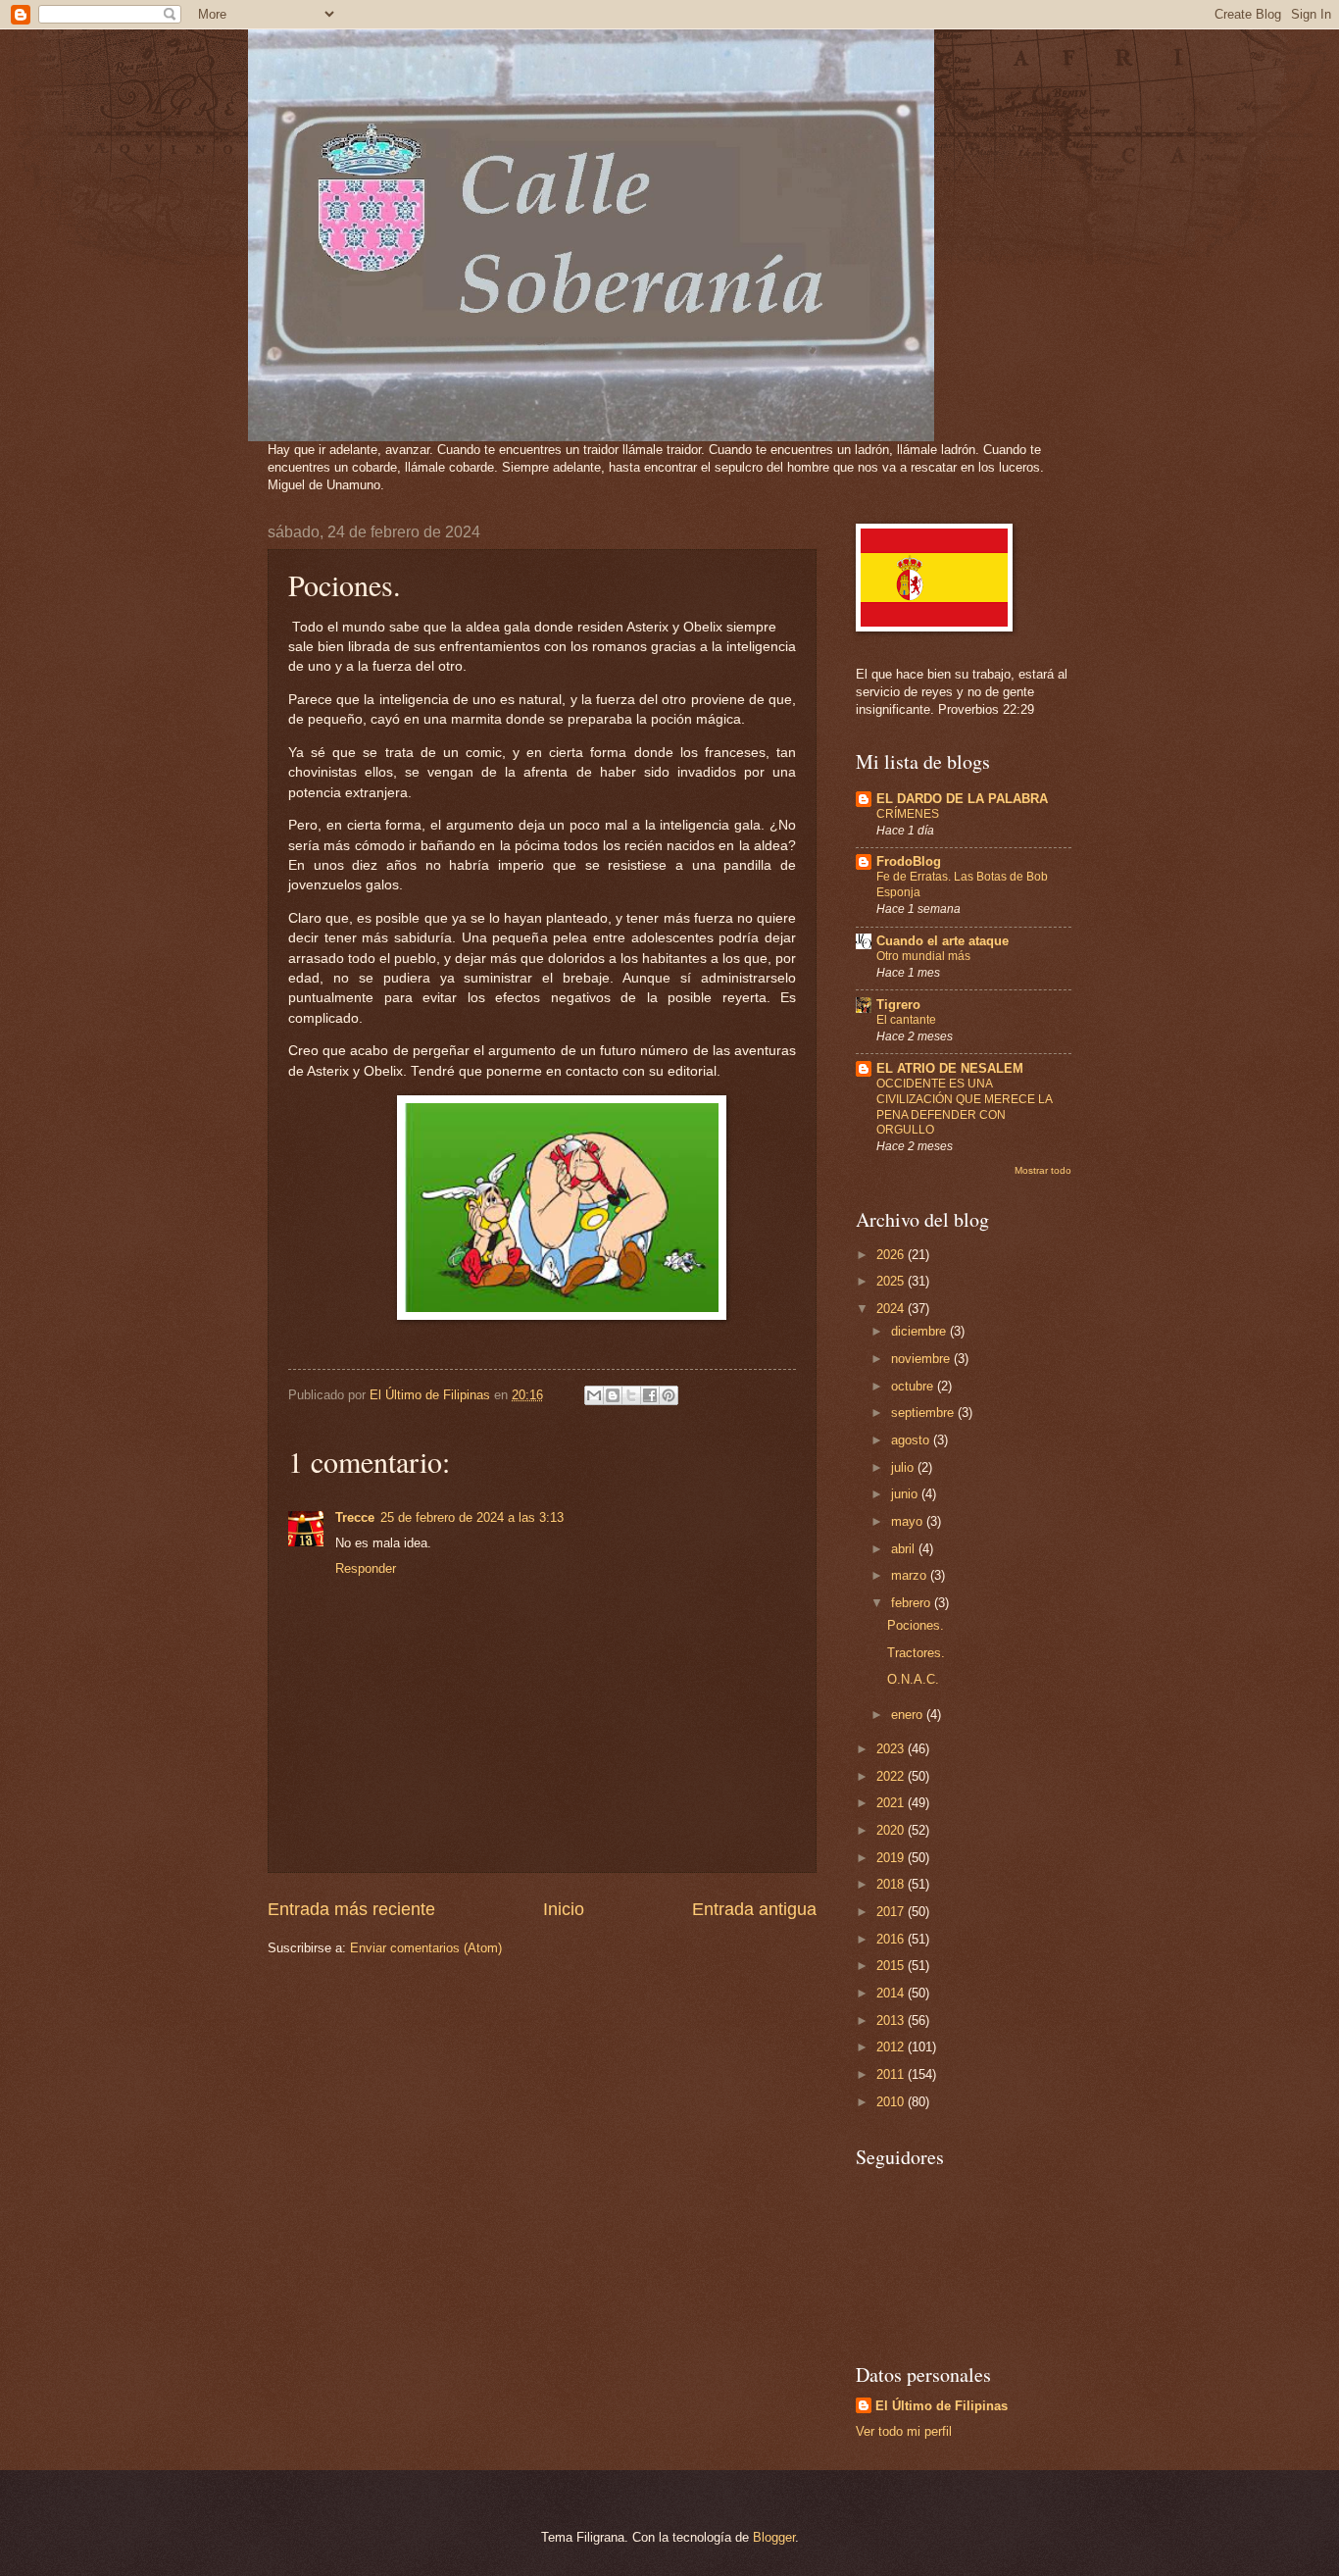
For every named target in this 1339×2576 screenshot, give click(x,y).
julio (904, 1467)
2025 (892, 1281)
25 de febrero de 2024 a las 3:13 (472, 1517)
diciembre (920, 1331)
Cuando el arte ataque (942, 941)
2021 (892, 1803)
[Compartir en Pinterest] (669, 1395)
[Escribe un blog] (613, 1395)
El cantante (906, 1020)
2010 (892, 2102)
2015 (892, 1966)
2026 (892, 1255)
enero (909, 1715)
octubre (914, 1386)
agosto (912, 1440)
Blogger (774, 2537)
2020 (892, 1830)
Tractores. (916, 1653)
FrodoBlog (909, 861)
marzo (911, 1575)
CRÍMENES (908, 814)
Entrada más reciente (351, 1909)
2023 (892, 1749)
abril (905, 1549)
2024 (892, 1309)
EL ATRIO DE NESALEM (950, 1068)
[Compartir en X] (631, 1395)
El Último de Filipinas (942, 2406)
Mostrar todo (1043, 1170)
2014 (892, 1993)
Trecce (355, 1517)
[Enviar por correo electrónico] (594, 1395)
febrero (913, 1603)
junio (906, 1494)
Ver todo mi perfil (904, 2431)
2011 (892, 2074)
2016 (892, 1939)
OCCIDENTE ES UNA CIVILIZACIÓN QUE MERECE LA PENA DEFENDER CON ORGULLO (964, 1107)
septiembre (924, 1413)
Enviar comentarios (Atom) (426, 1948)
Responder (366, 1568)
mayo (909, 1521)
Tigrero (898, 1005)
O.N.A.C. (913, 1679)
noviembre (922, 1359)
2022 (892, 1776)
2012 (892, 2047)
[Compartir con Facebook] (650, 1395)
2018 (892, 1884)
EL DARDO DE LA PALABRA (962, 799)
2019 (892, 1858)
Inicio (564, 1909)
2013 (892, 2020)
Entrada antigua (754, 1909)
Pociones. (916, 1625)
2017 (892, 1912)
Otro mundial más (923, 956)
